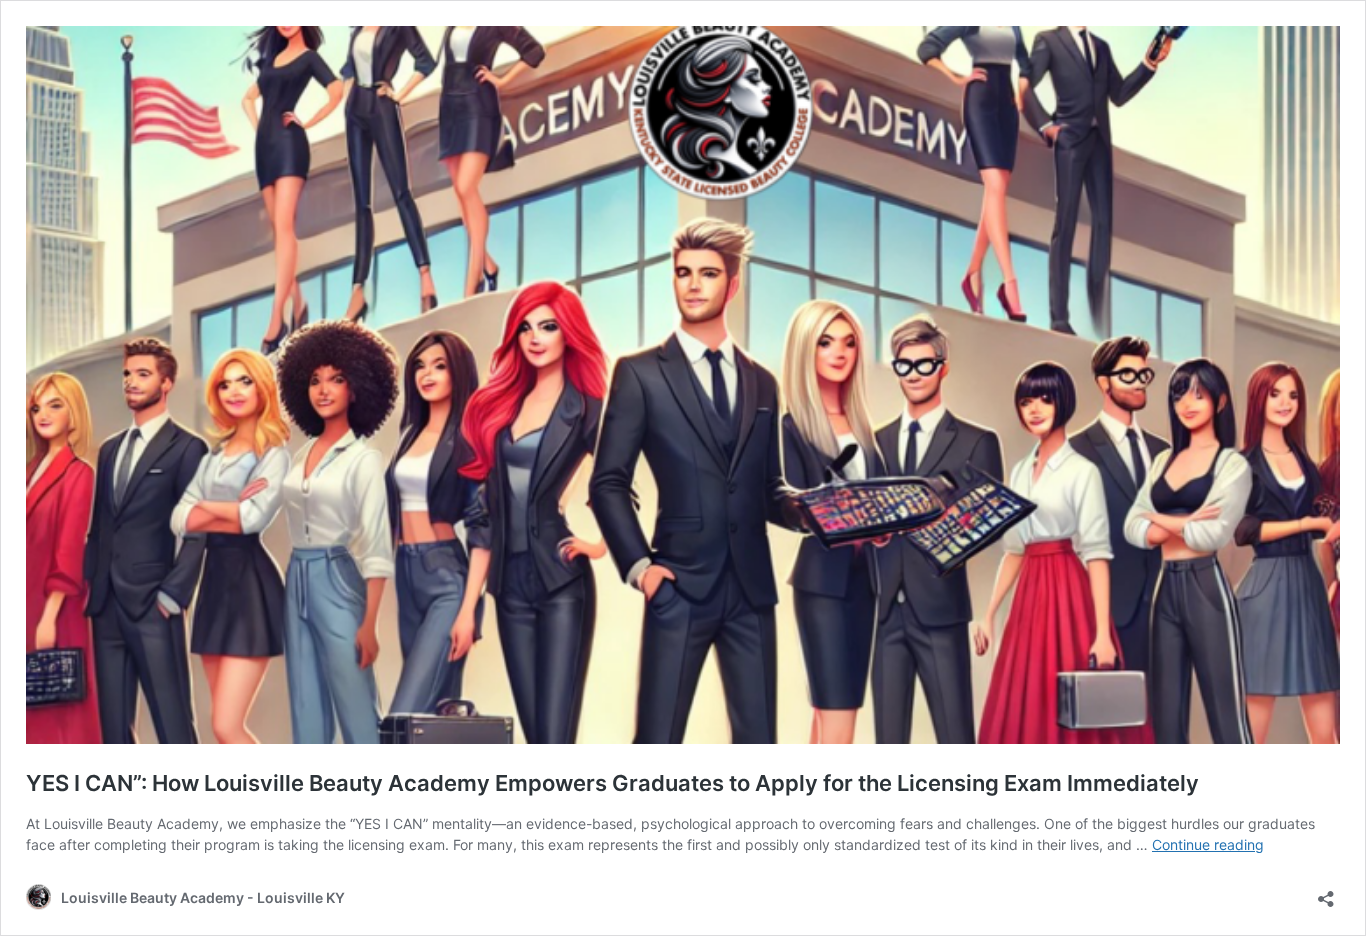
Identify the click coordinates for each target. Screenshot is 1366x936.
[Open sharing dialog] (1326, 892)
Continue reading (1208, 844)
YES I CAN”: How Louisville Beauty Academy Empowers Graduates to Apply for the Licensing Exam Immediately (612, 783)
